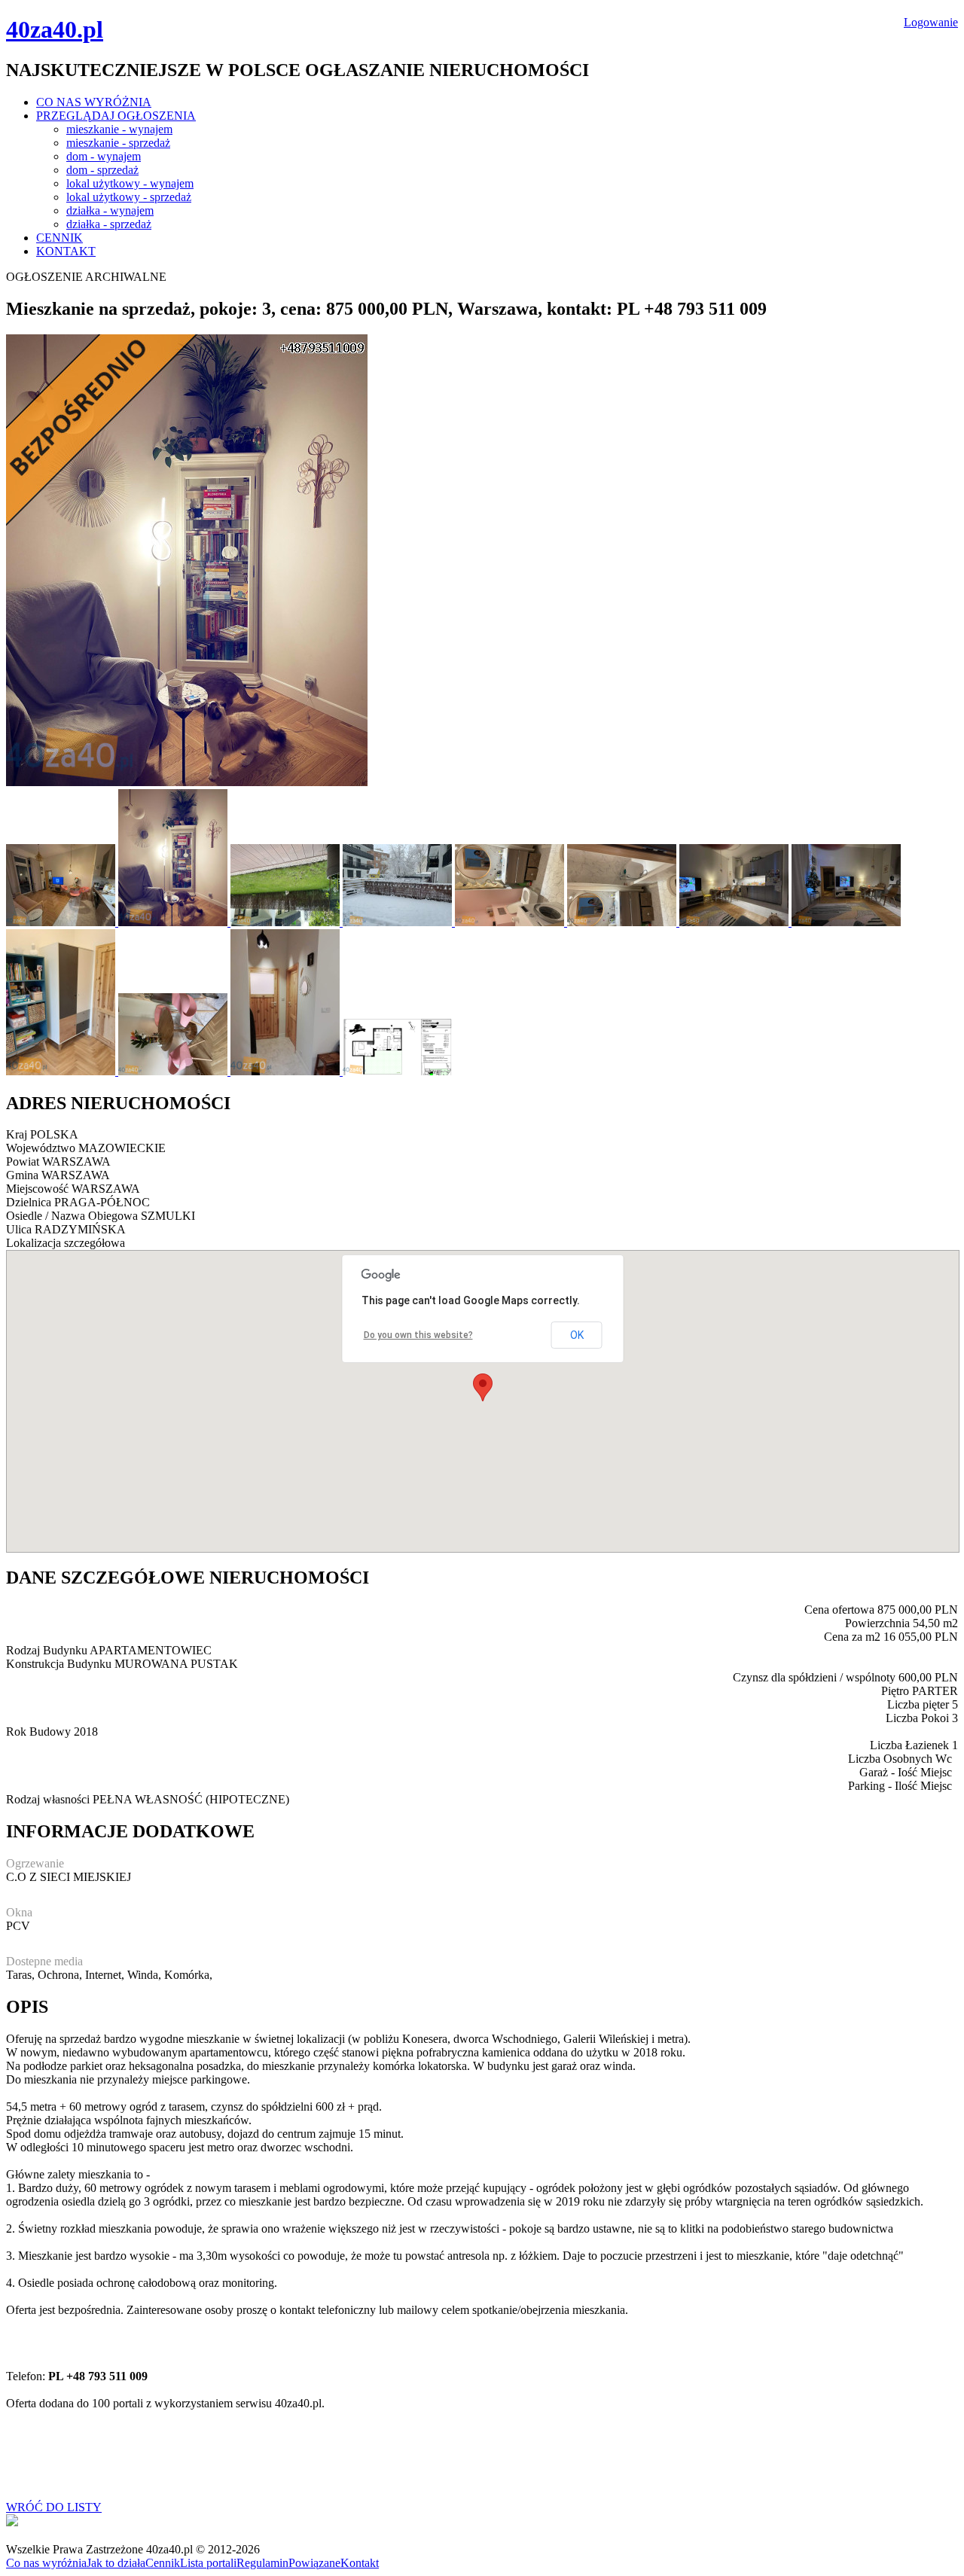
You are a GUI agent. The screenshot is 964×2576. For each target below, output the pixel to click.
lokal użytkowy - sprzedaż (129, 197)
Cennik (163, 2563)
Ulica (19, 1229)
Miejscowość (37, 1189)
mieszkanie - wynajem (119, 129)
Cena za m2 (852, 1637)
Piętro (895, 1691)
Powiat (23, 1161)
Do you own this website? (418, 1335)
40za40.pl (55, 29)
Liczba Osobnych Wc (900, 1759)
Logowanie (931, 22)
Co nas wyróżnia (46, 2563)
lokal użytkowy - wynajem (130, 183)
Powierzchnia (877, 1623)
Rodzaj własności (48, 1799)
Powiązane (314, 2563)
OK (577, 1335)
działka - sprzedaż (109, 224)
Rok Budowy (38, 1732)
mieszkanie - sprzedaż (118, 143)
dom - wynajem (104, 156)
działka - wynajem (110, 210)
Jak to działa (116, 2563)
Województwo (41, 1148)
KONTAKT (66, 251)
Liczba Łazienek (909, 1745)
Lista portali (208, 2563)
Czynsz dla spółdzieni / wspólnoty (814, 1677)
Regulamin (262, 2563)
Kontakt (360, 2563)
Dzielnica (29, 1202)
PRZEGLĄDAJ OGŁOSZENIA (116, 116)
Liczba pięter (918, 1704)
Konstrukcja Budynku (59, 1664)
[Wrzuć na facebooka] (12, 2522)
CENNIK (59, 238)
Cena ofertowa (839, 1610)
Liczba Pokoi (917, 1718)
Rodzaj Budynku (47, 1650)
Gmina (22, 1175)
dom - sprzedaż (102, 170)
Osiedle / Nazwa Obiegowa (72, 1216)
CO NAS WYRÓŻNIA (94, 102)
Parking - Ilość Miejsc (900, 1786)
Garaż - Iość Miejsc (906, 1772)
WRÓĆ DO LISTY (54, 2507)
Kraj (17, 1134)
